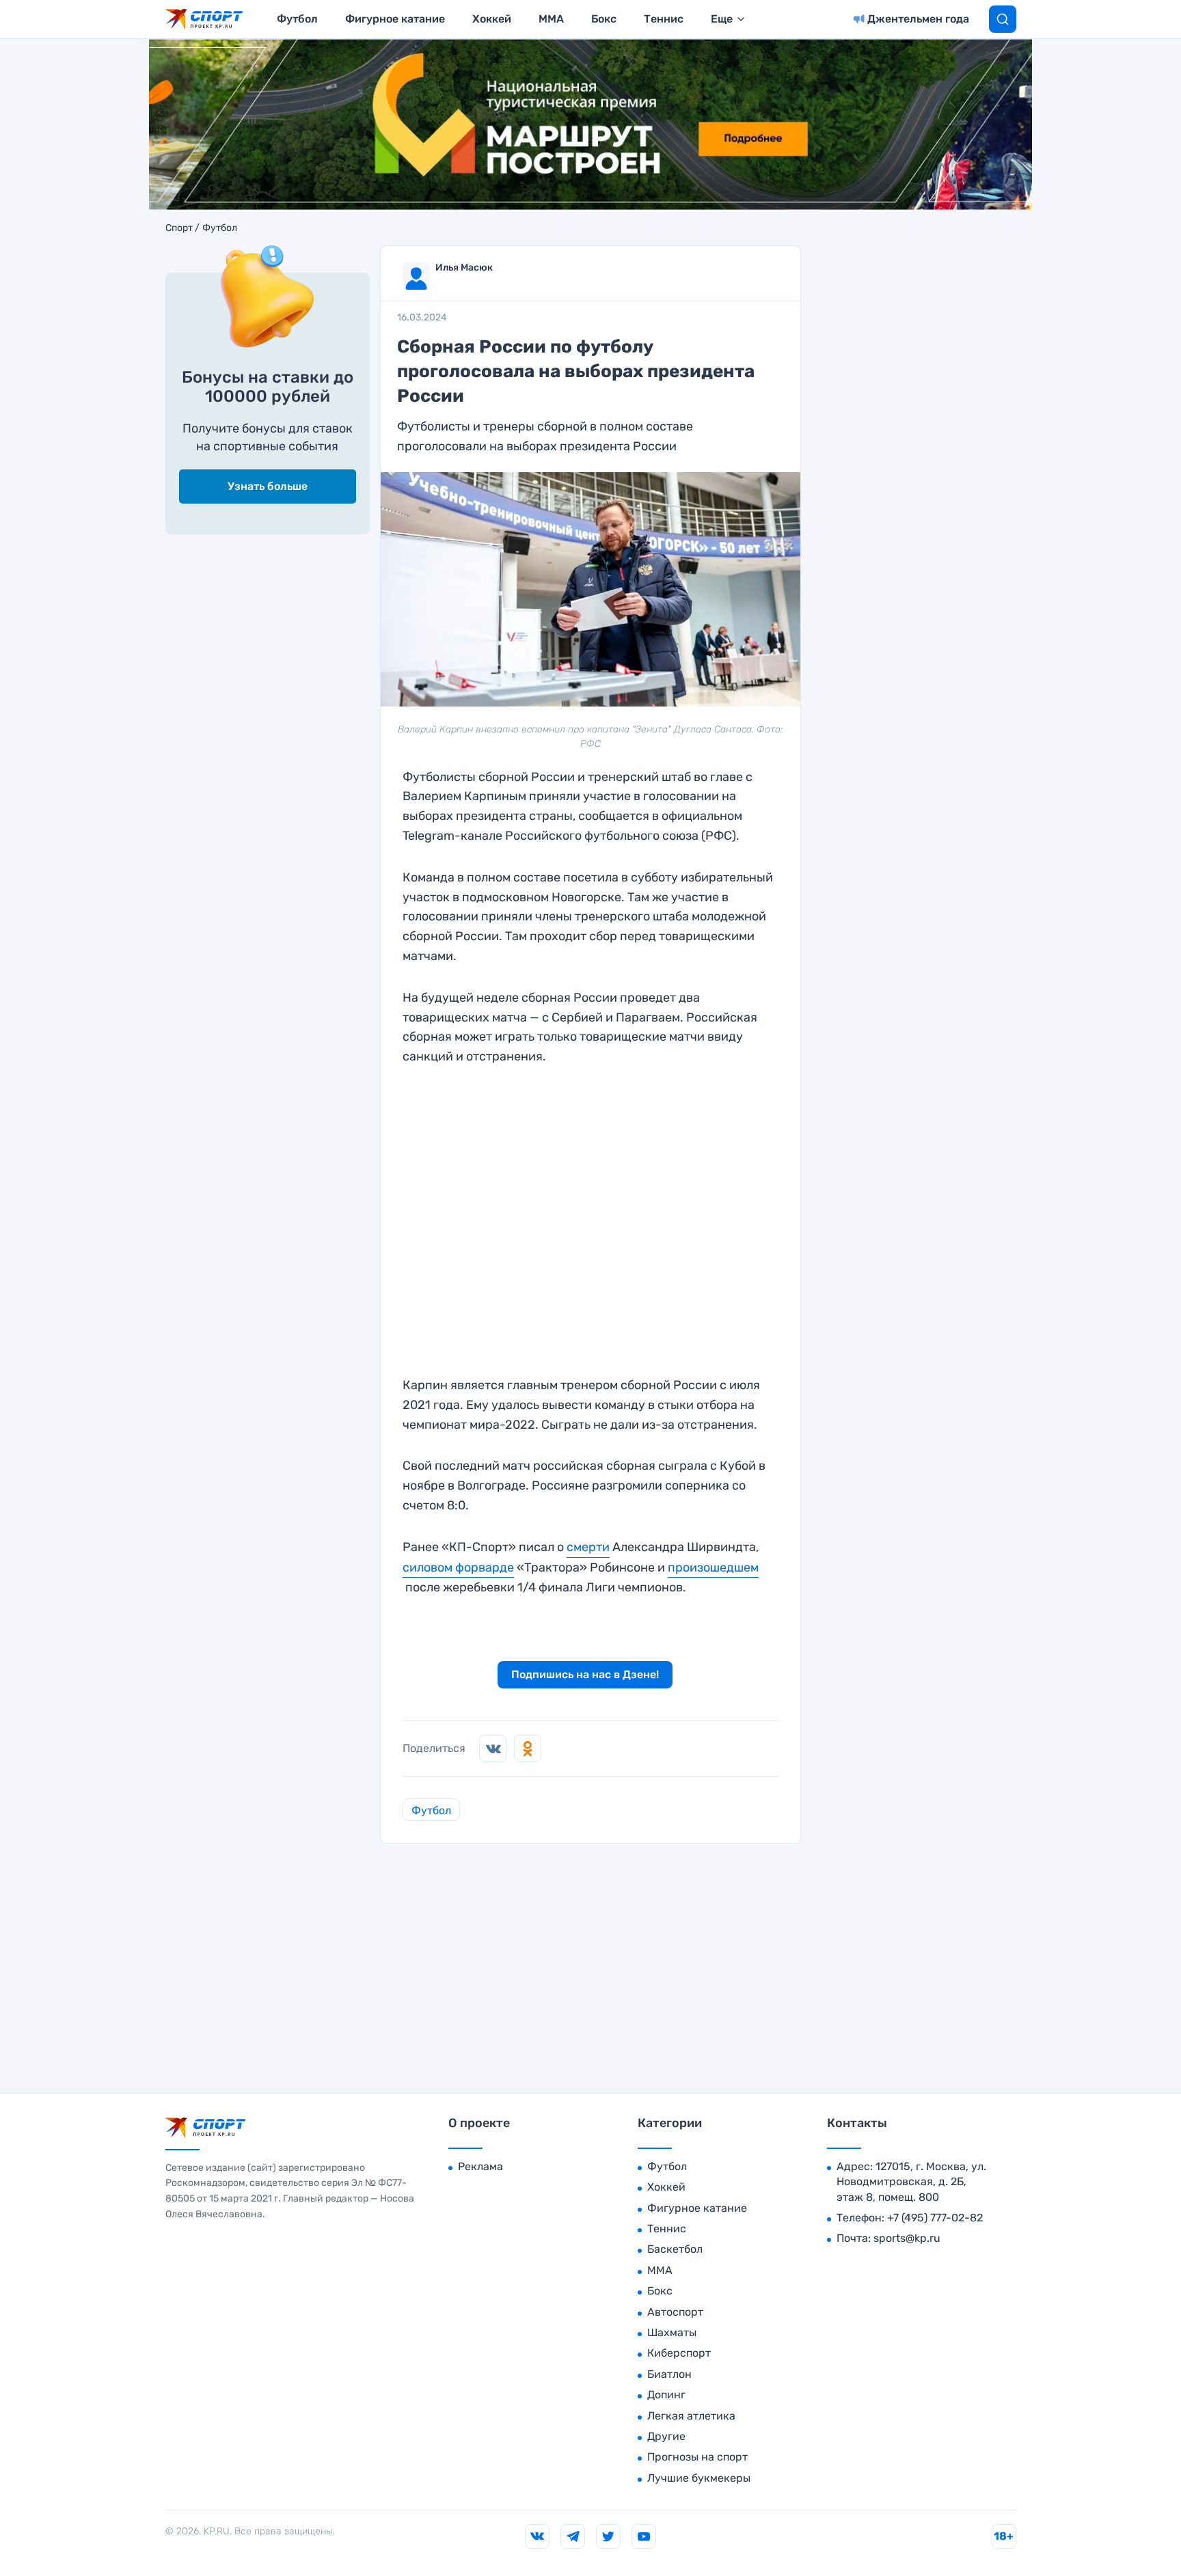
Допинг (666, 2395)
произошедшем (713, 1567)
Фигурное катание (395, 19)
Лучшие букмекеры (699, 2478)
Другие (666, 2436)
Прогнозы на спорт (697, 2457)
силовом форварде (458, 1567)
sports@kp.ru (907, 2238)
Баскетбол (675, 2249)
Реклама (480, 2166)
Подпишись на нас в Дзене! (585, 1674)
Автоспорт (675, 2312)
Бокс (604, 19)
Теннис (664, 19)
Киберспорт (679, 2353)
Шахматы (672, 2332)
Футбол (297, 19)
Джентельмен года (918, 19)
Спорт (179, 228)
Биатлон (669, 2374)
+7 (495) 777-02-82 (935, 2218)
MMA (551, 19)
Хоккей (492, 19)
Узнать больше (268, 486)
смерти (588, 1547)
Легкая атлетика (691, 2416)
